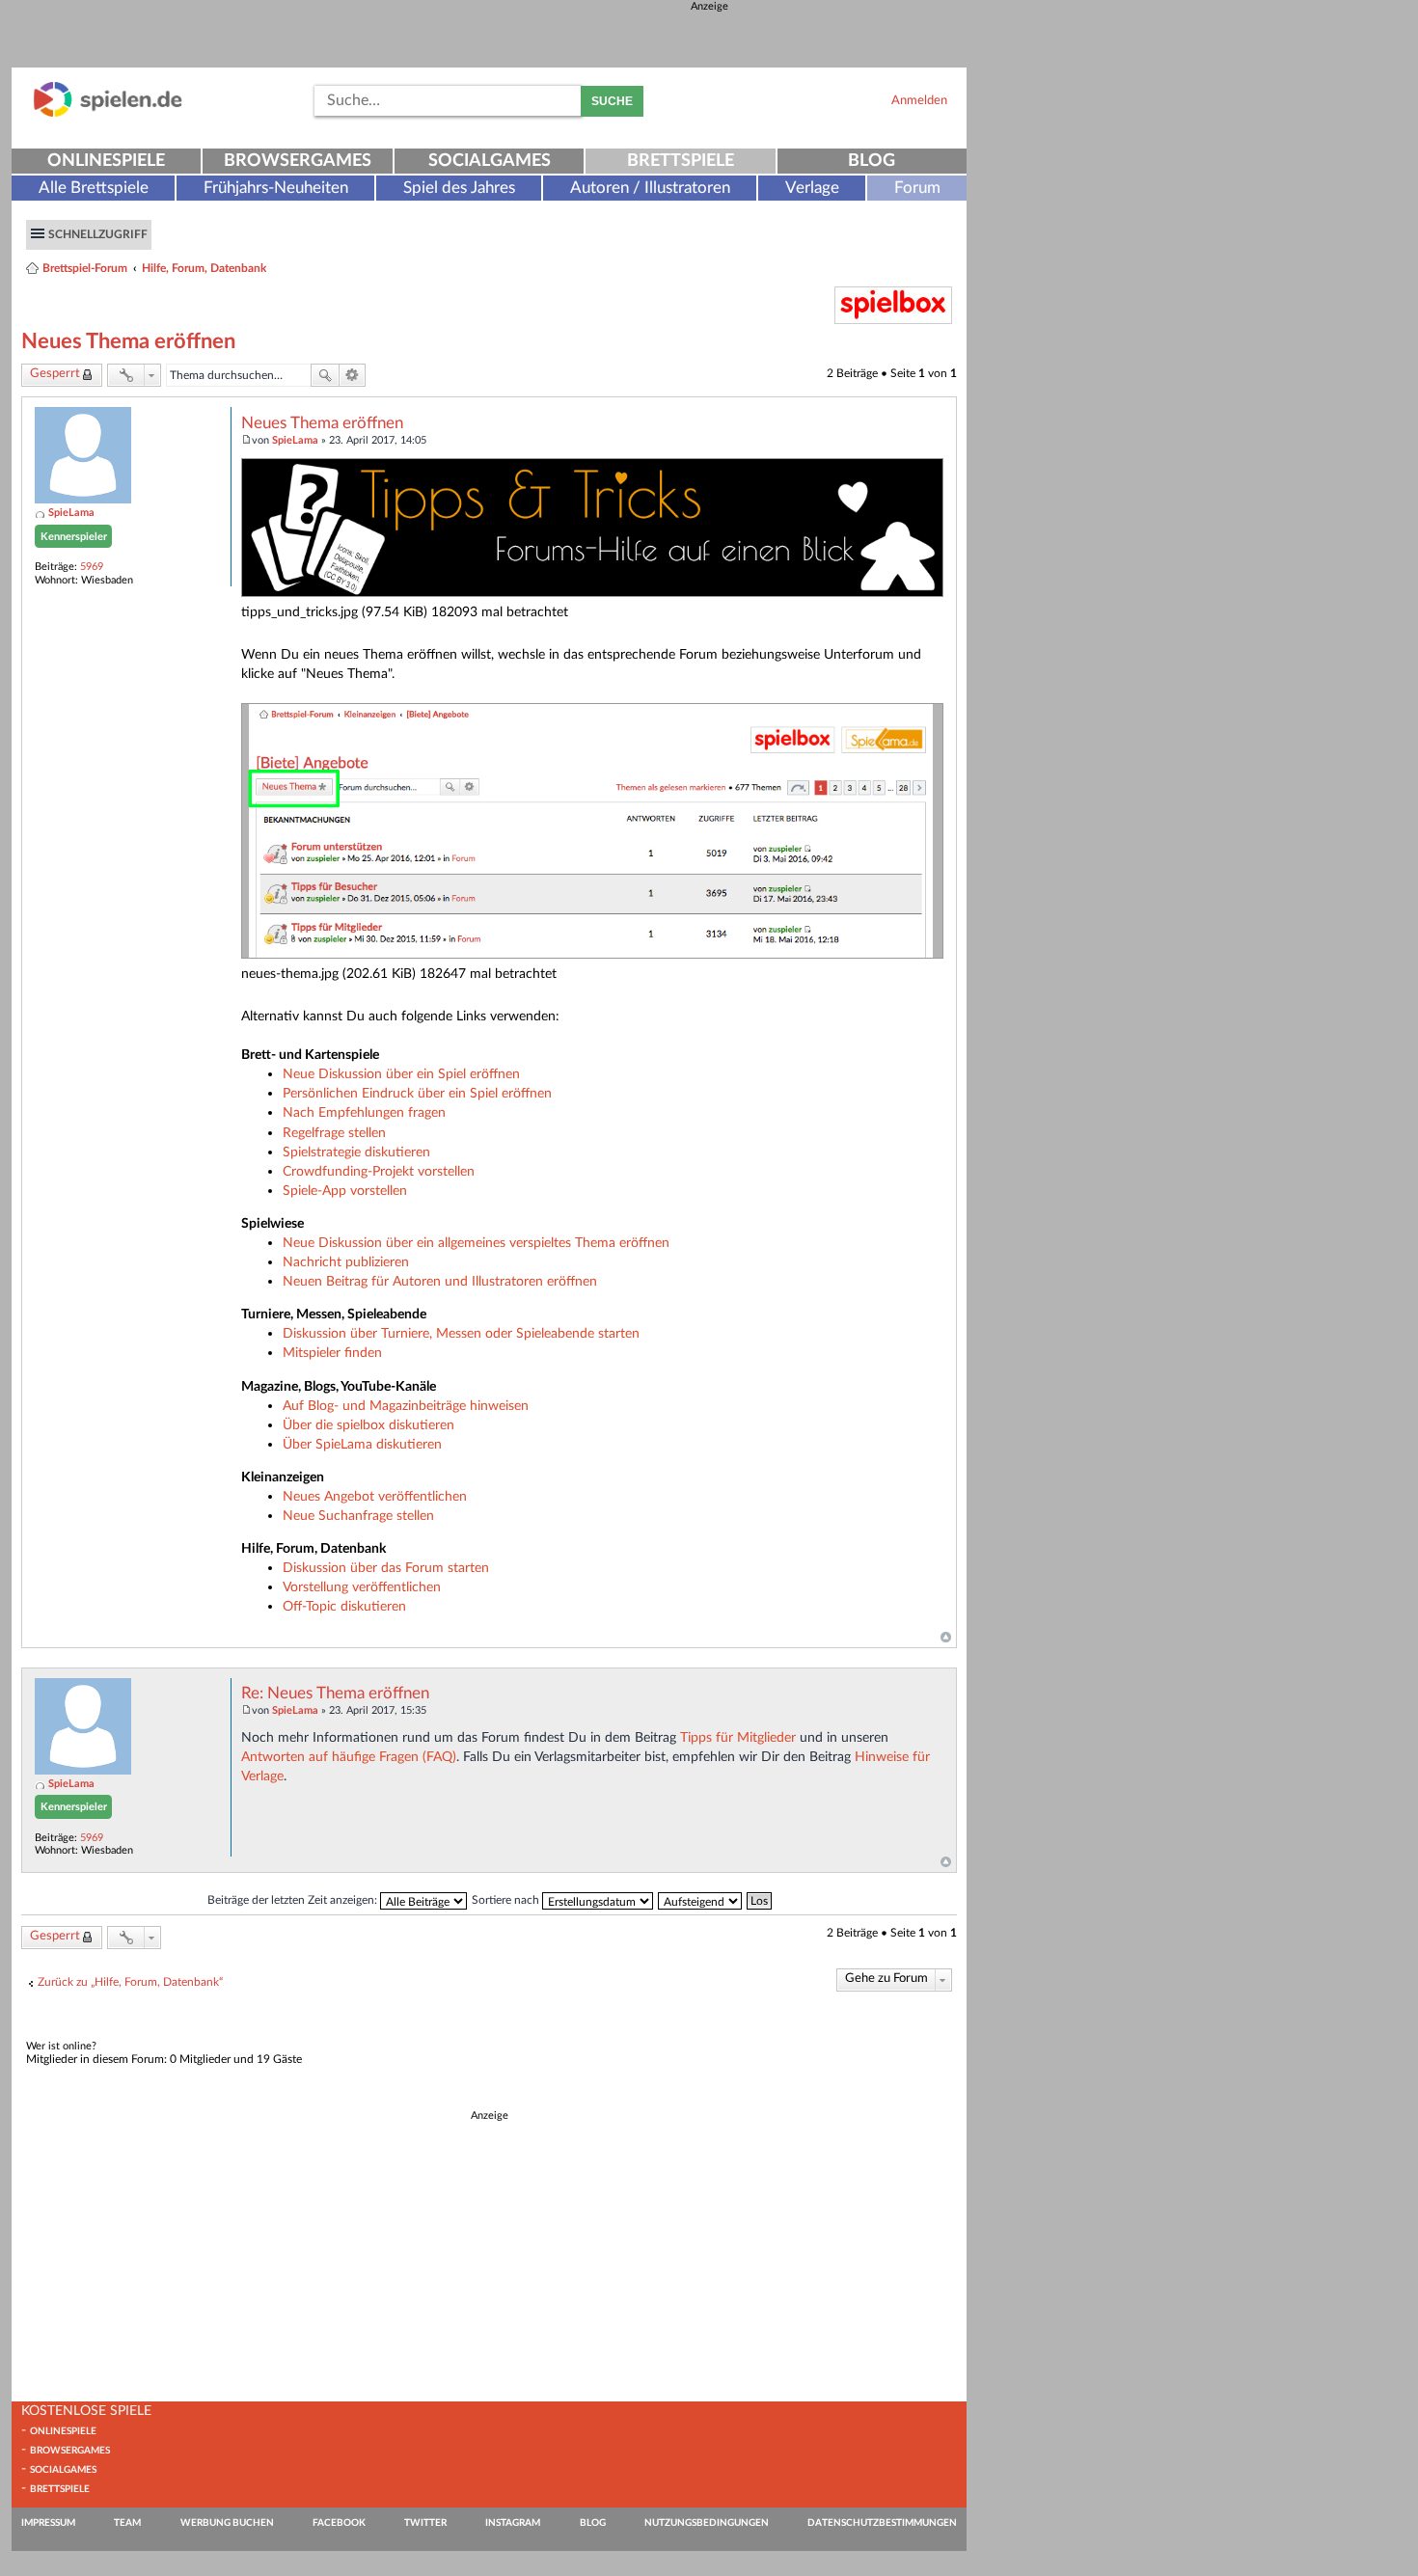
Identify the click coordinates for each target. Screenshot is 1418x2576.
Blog (872, 161)
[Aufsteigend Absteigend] (701, 1900)
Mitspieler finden (332, 1353)
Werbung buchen (227, 2523)
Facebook (339, 2523)
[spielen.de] (108, 113)
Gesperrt (55, 374)
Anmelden (919, 100)
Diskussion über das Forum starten (386, 1568)
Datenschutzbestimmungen (882, 2523)
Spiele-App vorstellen (345, 1191)
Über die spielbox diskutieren (368, 1425)
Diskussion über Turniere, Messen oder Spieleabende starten (461, 1333)
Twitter (425, 2523)
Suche (612, 101)
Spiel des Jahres (459, 188)
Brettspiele (681, 161)
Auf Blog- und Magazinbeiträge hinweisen (406, 1406)
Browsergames (298, 161)
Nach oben (946, 1638)
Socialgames (490, 161)
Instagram (513, 2523)
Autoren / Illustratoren (650, 188)
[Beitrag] (246, 440)
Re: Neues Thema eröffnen (335, 1694)
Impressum (48, 2523)
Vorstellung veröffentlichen (362, 1587)
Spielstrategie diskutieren (356, 1152)
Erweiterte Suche (353, 375)
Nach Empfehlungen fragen (364, 1112)
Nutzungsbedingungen (707, 2523)
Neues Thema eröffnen (128, 341)
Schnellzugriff (98, 234)
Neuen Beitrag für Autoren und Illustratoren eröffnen (440, 1281)
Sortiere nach (507, 1900)
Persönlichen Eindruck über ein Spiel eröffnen (417, 1093)
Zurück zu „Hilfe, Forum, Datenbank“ (130, 1982)
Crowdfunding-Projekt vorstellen (379, 1171)
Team (127, 2523)
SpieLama (71, 513)
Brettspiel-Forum (85, 268)
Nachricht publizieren (346, 1262)
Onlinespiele (106, 161)
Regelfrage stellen (334, 1133)
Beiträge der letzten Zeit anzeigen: (294, 1900)
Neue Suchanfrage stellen (358, 1516)
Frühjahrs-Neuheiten (276, 188)
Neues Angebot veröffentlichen (375, 1496)
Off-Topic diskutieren (344, 1606)
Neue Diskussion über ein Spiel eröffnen (401, 1074)
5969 (92, 567)
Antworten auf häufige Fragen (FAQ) (349, 1757)
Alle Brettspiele (94, 188)
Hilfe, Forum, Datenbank (204, 268)
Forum (917, 188)
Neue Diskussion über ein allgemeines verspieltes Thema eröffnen (476, 1243)
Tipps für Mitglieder (738, 1737)
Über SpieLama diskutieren (362, 1444)
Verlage (812, 188)
